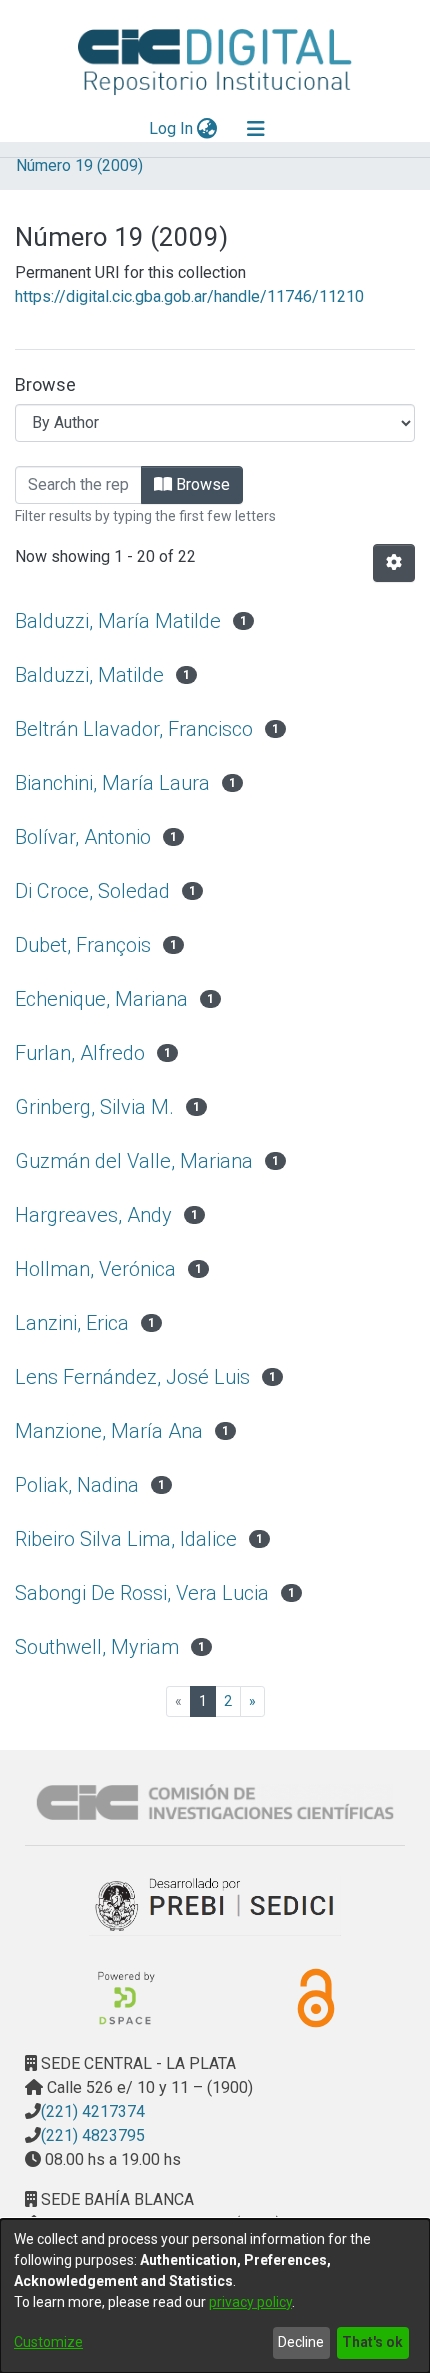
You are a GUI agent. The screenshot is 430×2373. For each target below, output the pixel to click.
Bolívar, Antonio (83, 837)
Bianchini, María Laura (112, 783)
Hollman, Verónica (95, 1269)
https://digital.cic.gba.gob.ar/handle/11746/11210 (189, 296)
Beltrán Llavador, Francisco (134, 729)
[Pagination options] (394, 563)
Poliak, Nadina (77, 1485)
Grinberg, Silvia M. (94, 1107)
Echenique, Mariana (101, 999)
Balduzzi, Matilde (89, 675)
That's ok (372, 2342)
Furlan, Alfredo (80, 1053)
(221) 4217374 (93, 2111)
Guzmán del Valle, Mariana (134, 1161)
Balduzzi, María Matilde (118, 621)
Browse (201, 484)
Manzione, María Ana (109, 1431)
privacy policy (250, 2302)
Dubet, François (83, 945)
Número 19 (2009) (79, 165)
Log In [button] (172, 128)
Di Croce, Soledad (92, 891)
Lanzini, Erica (72, 1323)
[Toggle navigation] (256, 129)
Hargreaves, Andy (93, 1215)
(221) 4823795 (93, 2135)
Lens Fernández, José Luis (132, 1377)
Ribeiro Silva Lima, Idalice (126, 1539)
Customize (48, 2342)
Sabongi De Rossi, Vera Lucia (142, 1593)
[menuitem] (207, 129)
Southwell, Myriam (97, 1647)
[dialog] (215, 2296)
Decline (301, 2342)
